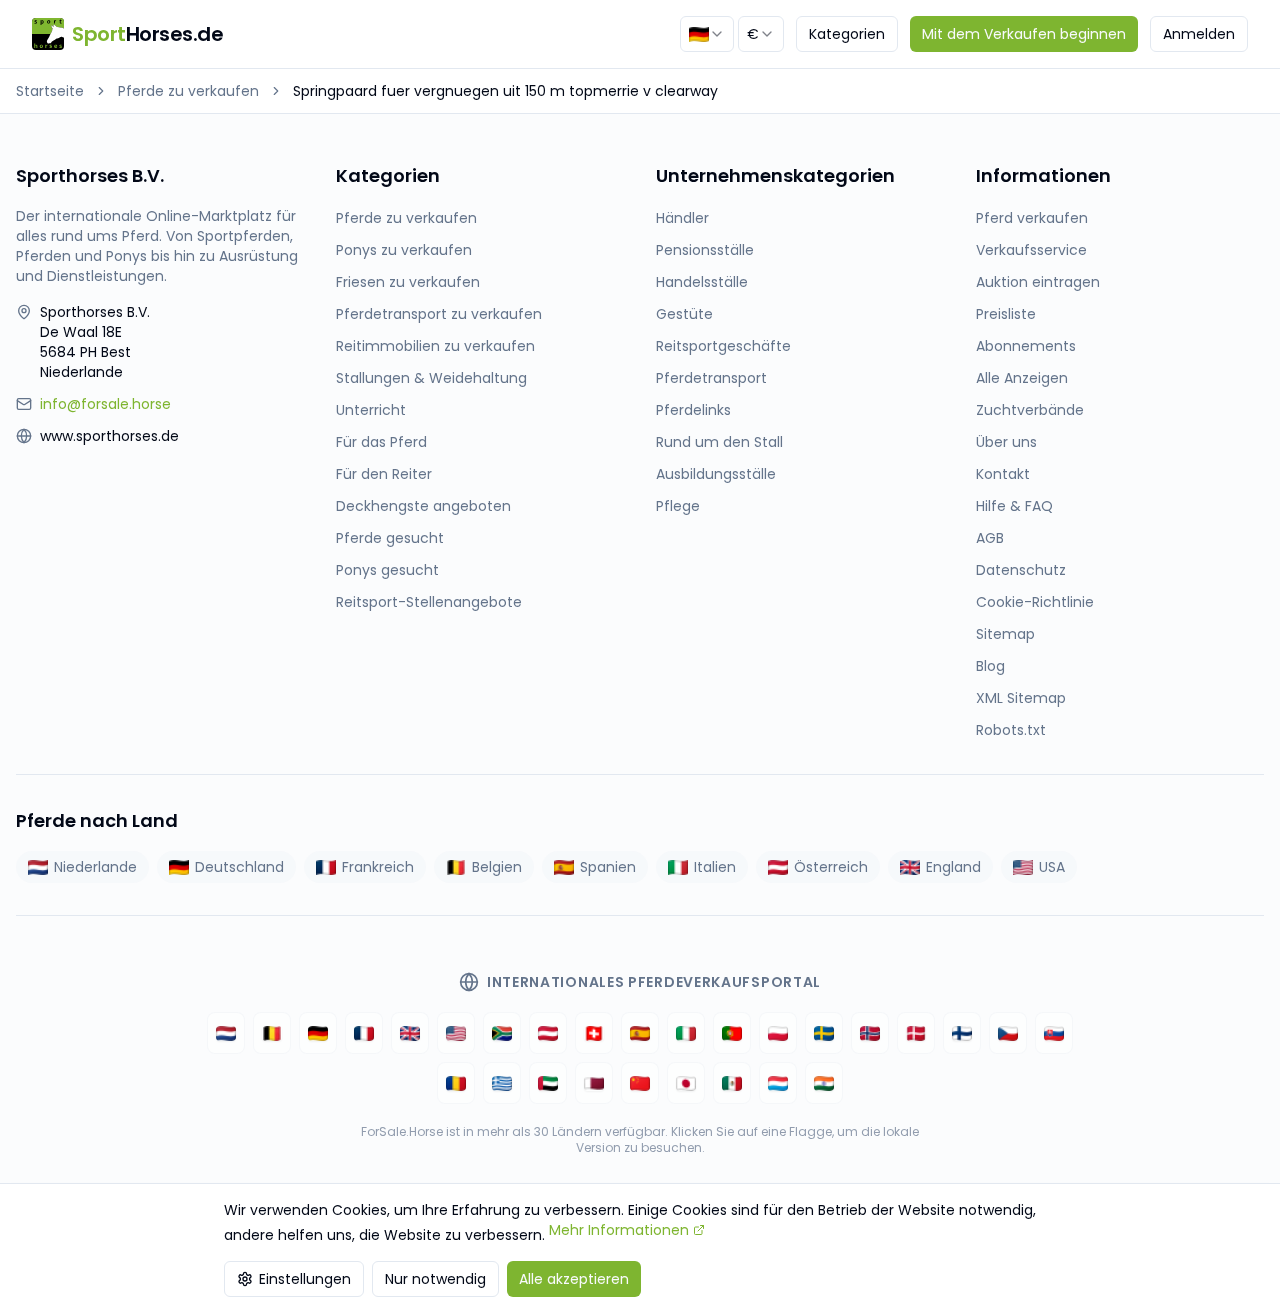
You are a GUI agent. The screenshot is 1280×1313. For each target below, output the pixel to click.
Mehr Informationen (619, 1230)
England (953, 867)
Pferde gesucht (390, 538)
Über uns (1006, 442)
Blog (990, 666)
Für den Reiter (384, 474)
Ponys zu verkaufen (404, 250)
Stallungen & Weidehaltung (431, 378)
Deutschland (239, 867)
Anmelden (1199, 34)
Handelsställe (702, 282)
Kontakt (1003, 474)
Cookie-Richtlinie (1035, 602)
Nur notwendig (435, 1279)
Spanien (608, 867)
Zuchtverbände (1030, 410)
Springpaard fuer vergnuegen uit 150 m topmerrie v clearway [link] (505, 91)
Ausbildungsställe (716, 474)
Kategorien (847, 34)
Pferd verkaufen (1032, 218)
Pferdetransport (711, 378)
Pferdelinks (693, 410)
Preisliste (1006, 314)
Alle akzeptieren (574, 1279)
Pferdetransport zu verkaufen (439, 314)
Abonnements (1026, 346)
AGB (990, 538)
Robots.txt (1011, 730)
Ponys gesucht (387, 570)
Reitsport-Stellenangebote (429, 602)
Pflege (678, 506)
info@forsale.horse (105, 404)
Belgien (497, 867)
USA (1052, 867)
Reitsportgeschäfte (723, 346)
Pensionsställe (705, 250)
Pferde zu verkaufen (188, 91)
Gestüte (684, 314)
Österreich (831, 867)
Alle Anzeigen (1022, 378)
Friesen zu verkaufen (408, 282)
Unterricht (371, 410)
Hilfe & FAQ (1014, 506)
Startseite (50, 91)
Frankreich (378, 867)
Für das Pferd (381, 442)
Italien (715, 867)
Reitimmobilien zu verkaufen (435, 346)
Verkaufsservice (1031, 250)
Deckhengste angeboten (423, 506)
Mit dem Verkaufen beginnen (1024, 34)
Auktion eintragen (1038, 282)
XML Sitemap (1021, 698)
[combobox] (707, 34)
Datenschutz (1021, 570)
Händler (682, 218)
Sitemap (1005, 634)
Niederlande (95, 867)
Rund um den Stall (719, 442)
